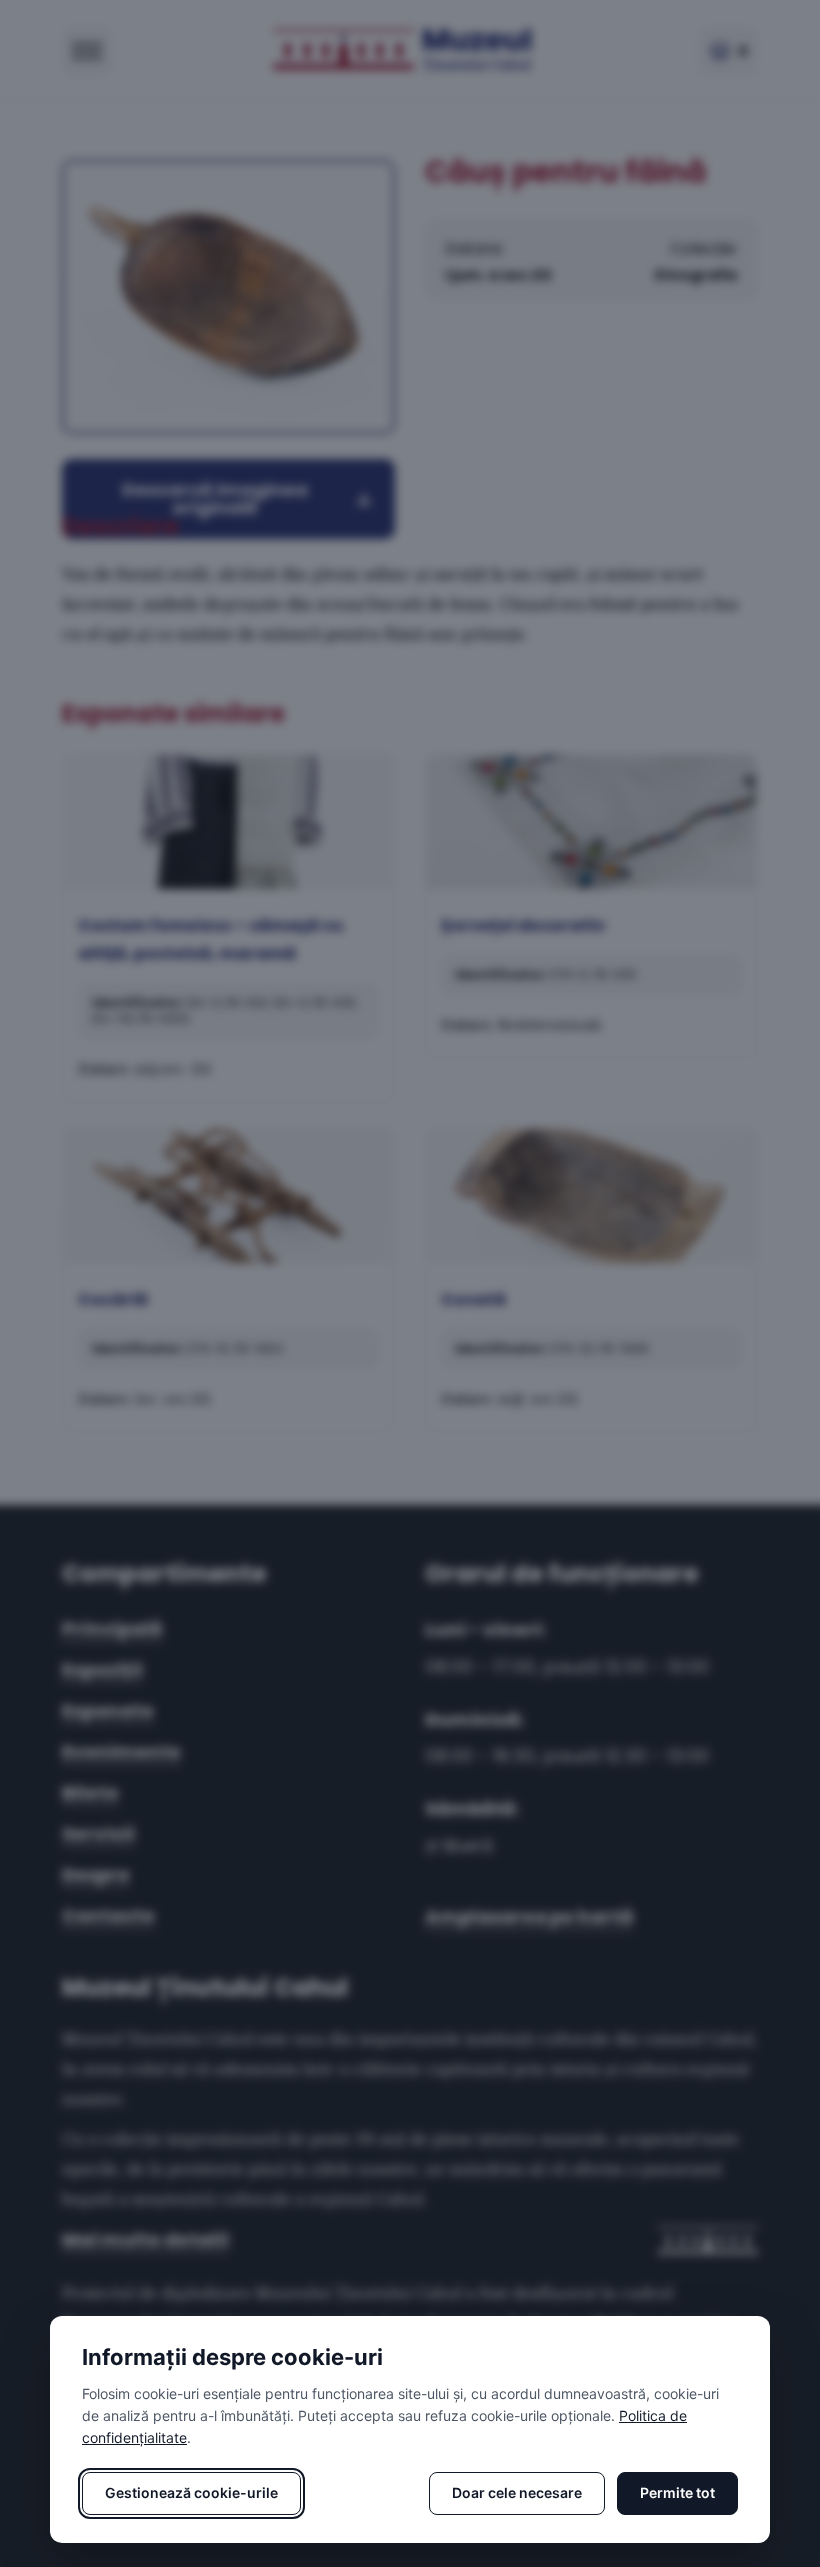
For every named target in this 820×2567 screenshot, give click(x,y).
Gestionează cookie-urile (191, 2492)
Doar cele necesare (517, 2492)
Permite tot (677, 2492)
